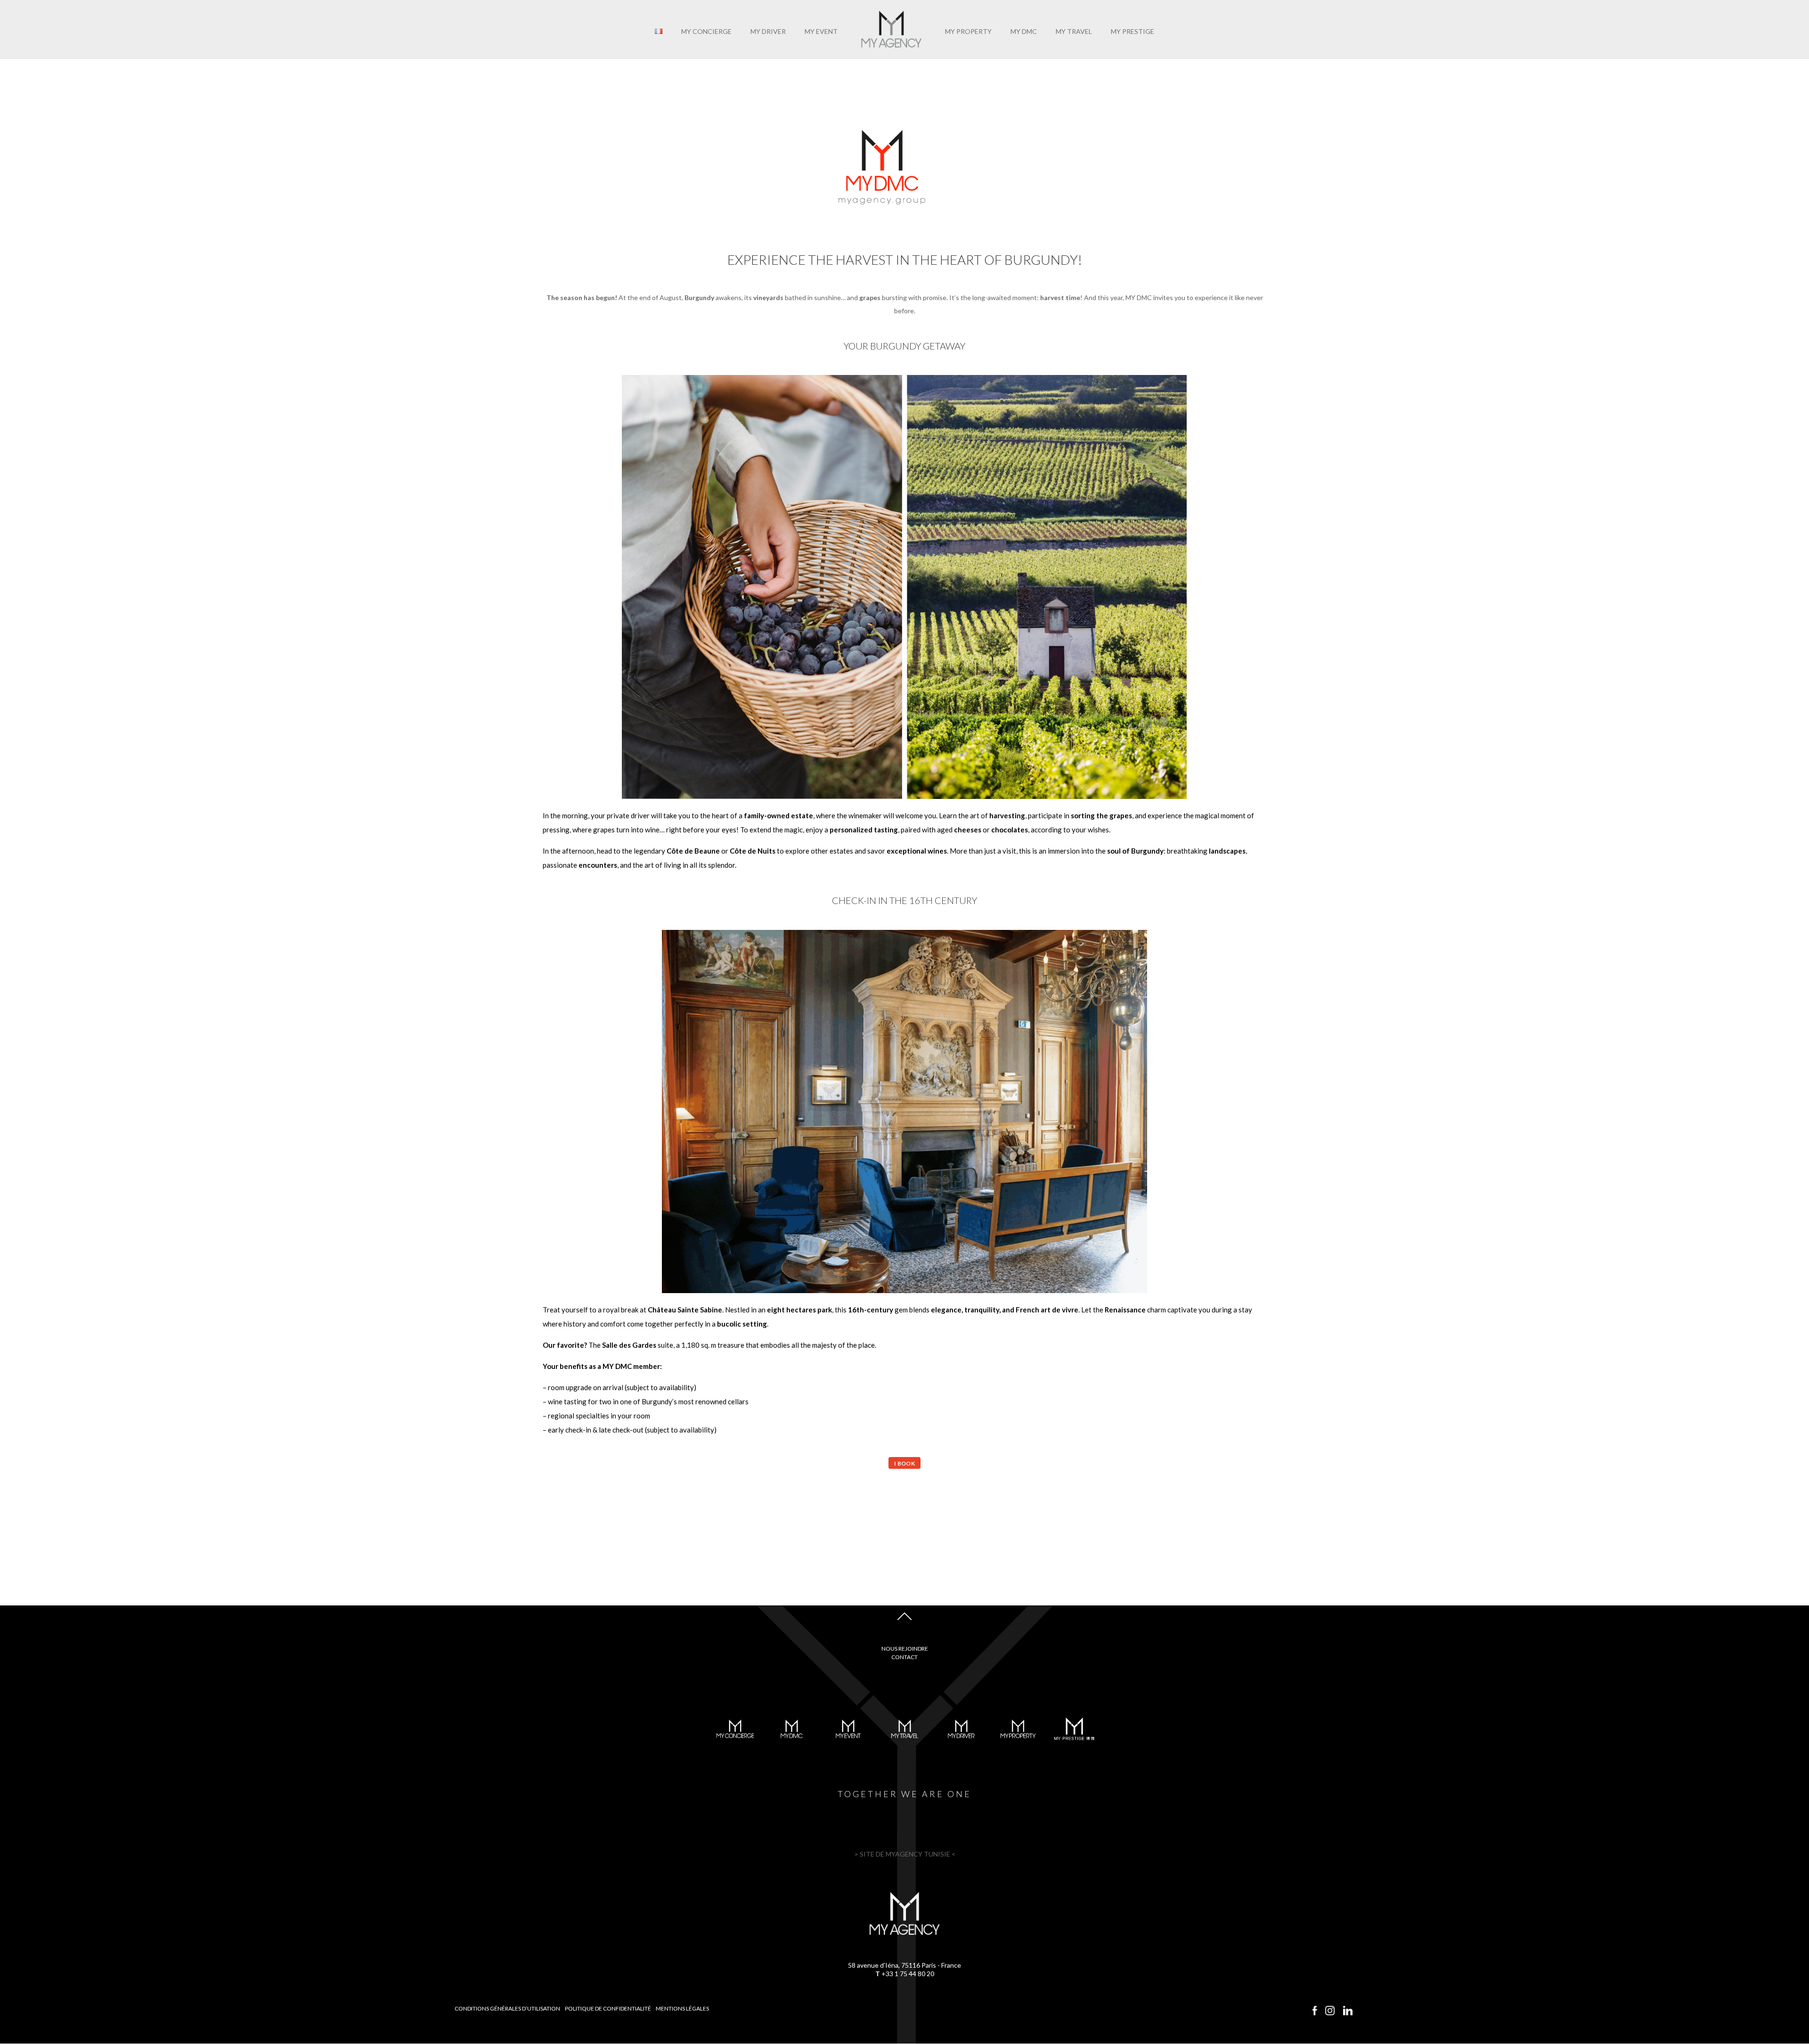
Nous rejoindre (905, 1649)
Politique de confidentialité (608, 2008)
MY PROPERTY (968, 32)
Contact (904, 1657)
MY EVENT (821, 32)
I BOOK (904, 1463)
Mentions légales (682, 2008)
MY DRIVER (768, 32)
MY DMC (1024, 32)
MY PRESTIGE (1133, 32)
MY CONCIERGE (706, 32)
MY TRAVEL (1074, 32)
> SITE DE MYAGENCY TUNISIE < (905, 1854)
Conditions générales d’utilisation (507, 2008)
